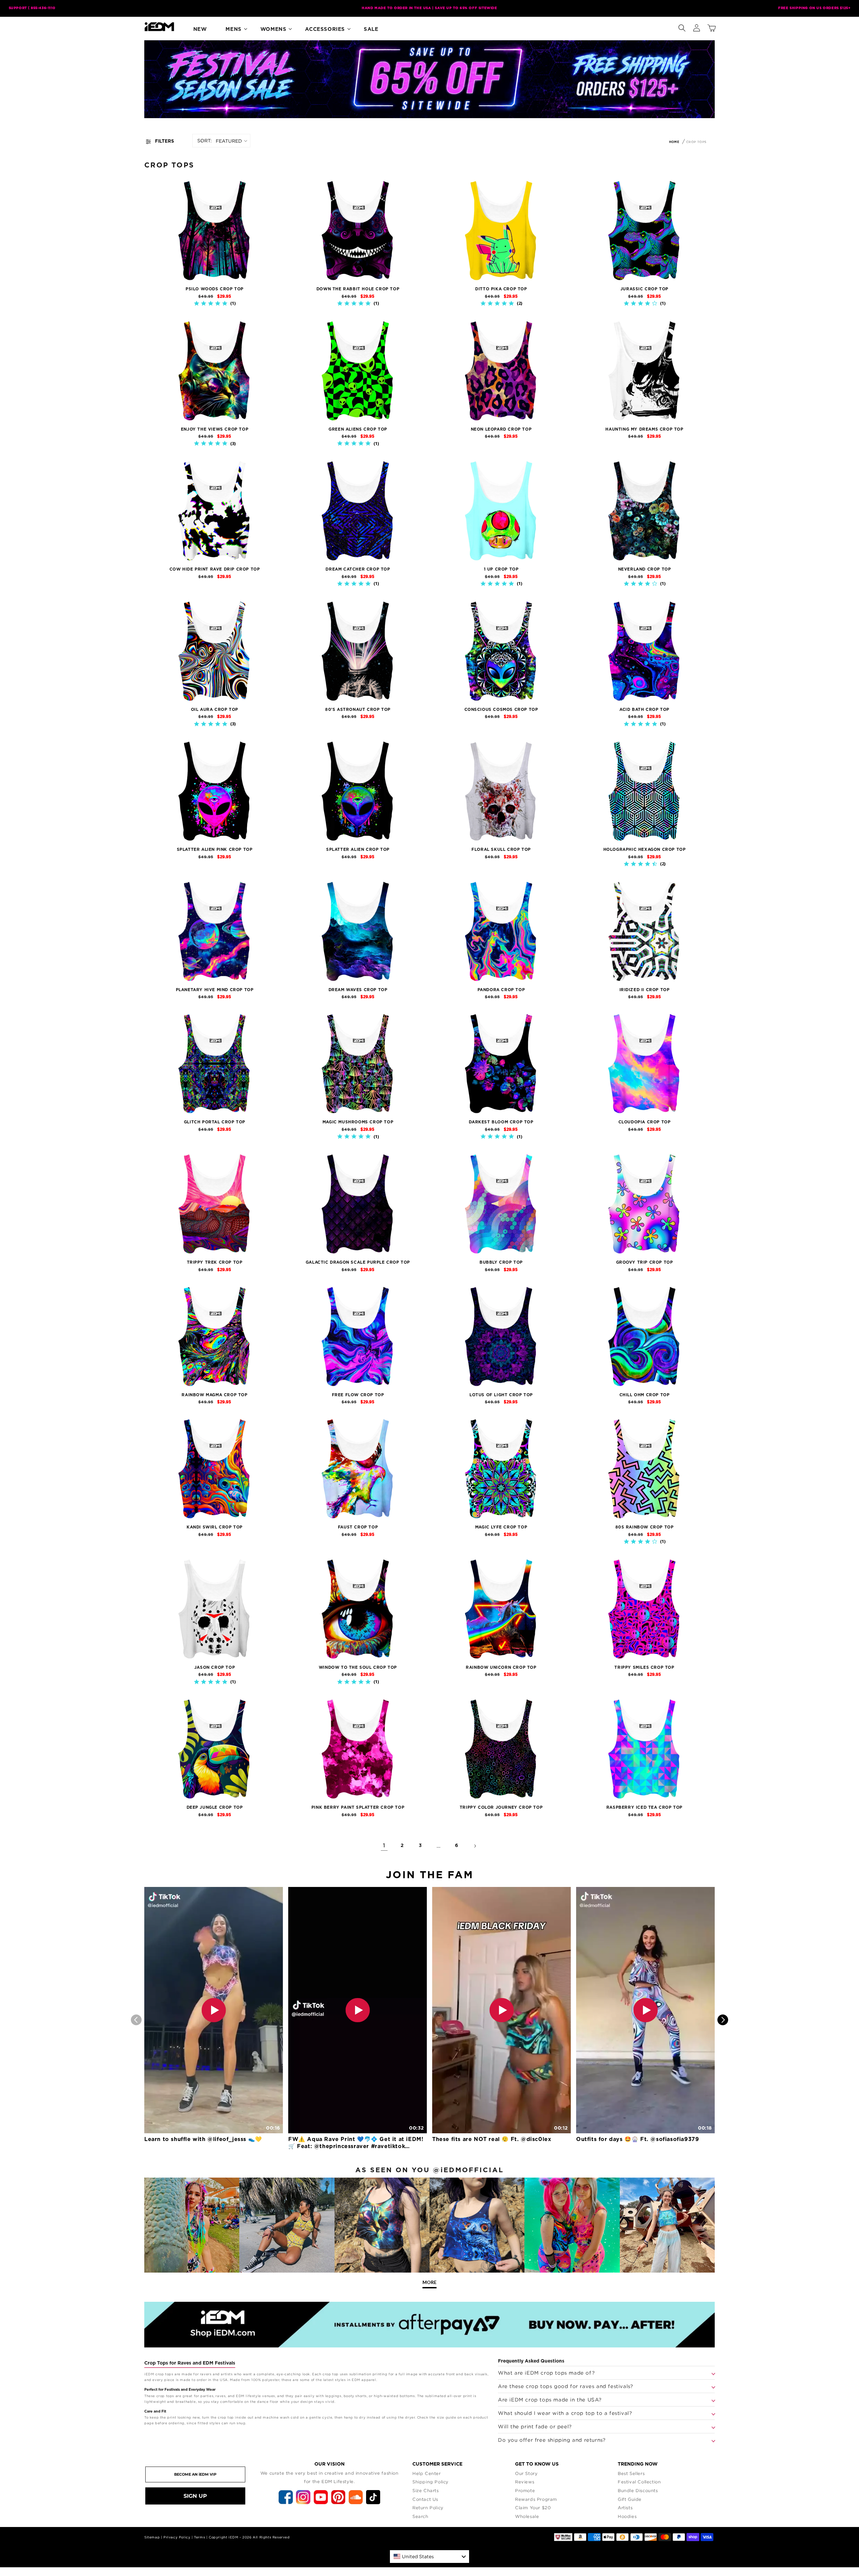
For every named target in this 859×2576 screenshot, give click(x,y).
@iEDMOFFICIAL (468, 2170)
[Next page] (475, 1846)
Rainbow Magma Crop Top (214, 1395)
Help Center (427, 2473)
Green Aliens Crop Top (358, 429)
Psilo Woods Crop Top (215, 289)
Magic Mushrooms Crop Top (358, 1122)
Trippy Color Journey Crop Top (501, 1807)
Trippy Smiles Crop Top (644, 1667)
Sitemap (152, 2537)
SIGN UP (195, 2496)
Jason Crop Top (215, 1667)
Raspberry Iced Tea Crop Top (644, 1807)
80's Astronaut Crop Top (358, 710)
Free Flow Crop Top (358, 1395)
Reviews (525, 2482)
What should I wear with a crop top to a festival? (565, 2413)
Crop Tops (696, 142)
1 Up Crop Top (501, 569)
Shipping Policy (431, 2482)
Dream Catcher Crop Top (358, 569)
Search (420, 2516)
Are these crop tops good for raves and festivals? (565, 2386)
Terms (199, 2537)
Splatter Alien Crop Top (358, 849)
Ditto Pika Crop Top (501, 289)
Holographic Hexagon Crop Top (645, 849)
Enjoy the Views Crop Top (215, 429)
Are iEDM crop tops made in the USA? (550, 2399)
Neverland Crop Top (645, 569)
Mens (233, 29)
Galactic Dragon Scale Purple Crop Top (358, 1262)
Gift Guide (630, 2499)
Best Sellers (631, 2473)
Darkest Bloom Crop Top (501, 1122)
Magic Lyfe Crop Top (501, 1527)
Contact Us (425, 2499)
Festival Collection (639, 2482)
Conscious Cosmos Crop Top (501, 710)
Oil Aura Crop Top (215, 710)
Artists (625, 2508)
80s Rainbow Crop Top (645, 1527)
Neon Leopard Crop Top (501, 429)
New (200, 29)
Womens (273, 29)
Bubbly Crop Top (501, 1262)
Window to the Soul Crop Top (358, 1667)
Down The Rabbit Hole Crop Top (358, 289)
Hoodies (627, 2516)
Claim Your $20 (533, 2508)
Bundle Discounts (638, 2490)
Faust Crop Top (358, 1527)
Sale (371, 29)
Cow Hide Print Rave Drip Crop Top (215, 569)
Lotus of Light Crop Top (501, 1395)
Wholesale (527, 2516)
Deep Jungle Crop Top (215, 1807)
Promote (525, 2490)
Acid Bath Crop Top (644, 710)
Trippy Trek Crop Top (215, 1262)
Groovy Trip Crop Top (645, 1262)
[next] (723, 2020)
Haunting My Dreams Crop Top (644, 429)
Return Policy (428, 2508)
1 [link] (384, 1846)
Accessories (325, 29)
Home (674, 142)
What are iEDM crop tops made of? (546, 2373)
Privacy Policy (177, 2537)
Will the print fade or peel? (535, 2426)
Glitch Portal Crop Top (215, 1122)
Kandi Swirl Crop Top (215, 1527)
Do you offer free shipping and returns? (552, 2440)
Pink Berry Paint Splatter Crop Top (358, 1807)
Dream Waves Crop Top (358, 990)
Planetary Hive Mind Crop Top (215, 990)
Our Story (526, 2473)
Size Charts (426, 2490)
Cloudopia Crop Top (645, 1122)
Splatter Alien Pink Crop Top (215, 849)
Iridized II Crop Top (645, 990)
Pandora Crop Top (501, 990)
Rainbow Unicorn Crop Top (501, 1667)
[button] (682, 27)
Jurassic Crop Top (644, 289)
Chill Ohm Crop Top (645, 1395)
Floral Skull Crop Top (501, 849)
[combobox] (429, 2557)
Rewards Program (536, 2499)
